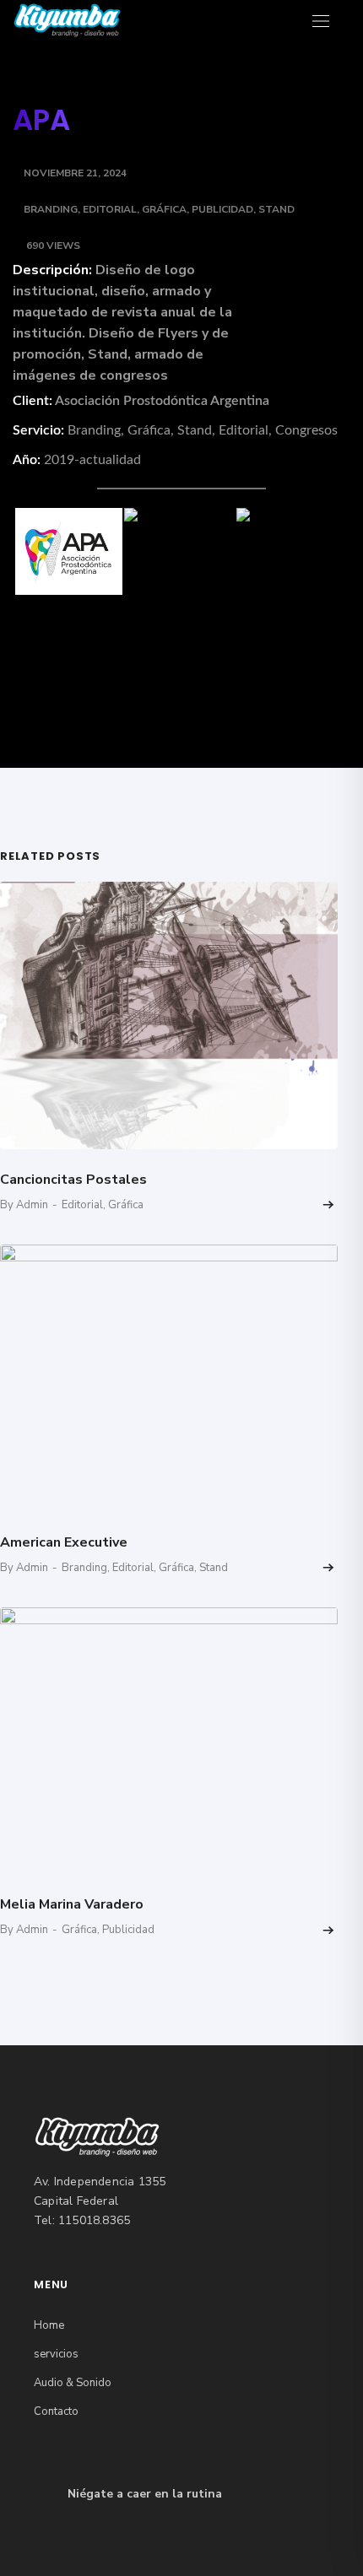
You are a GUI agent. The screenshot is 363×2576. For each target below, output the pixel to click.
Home (49, 2325)
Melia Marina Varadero (72, 1904)
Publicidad (222, 209)
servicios (56, 2354)
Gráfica (164, 209)
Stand (276, 209)
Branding (51, 209)
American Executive (64, 1542)
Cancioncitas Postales (73, 1180)
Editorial (110, 209)
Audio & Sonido (73, 2383)
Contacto (56, 2411)
